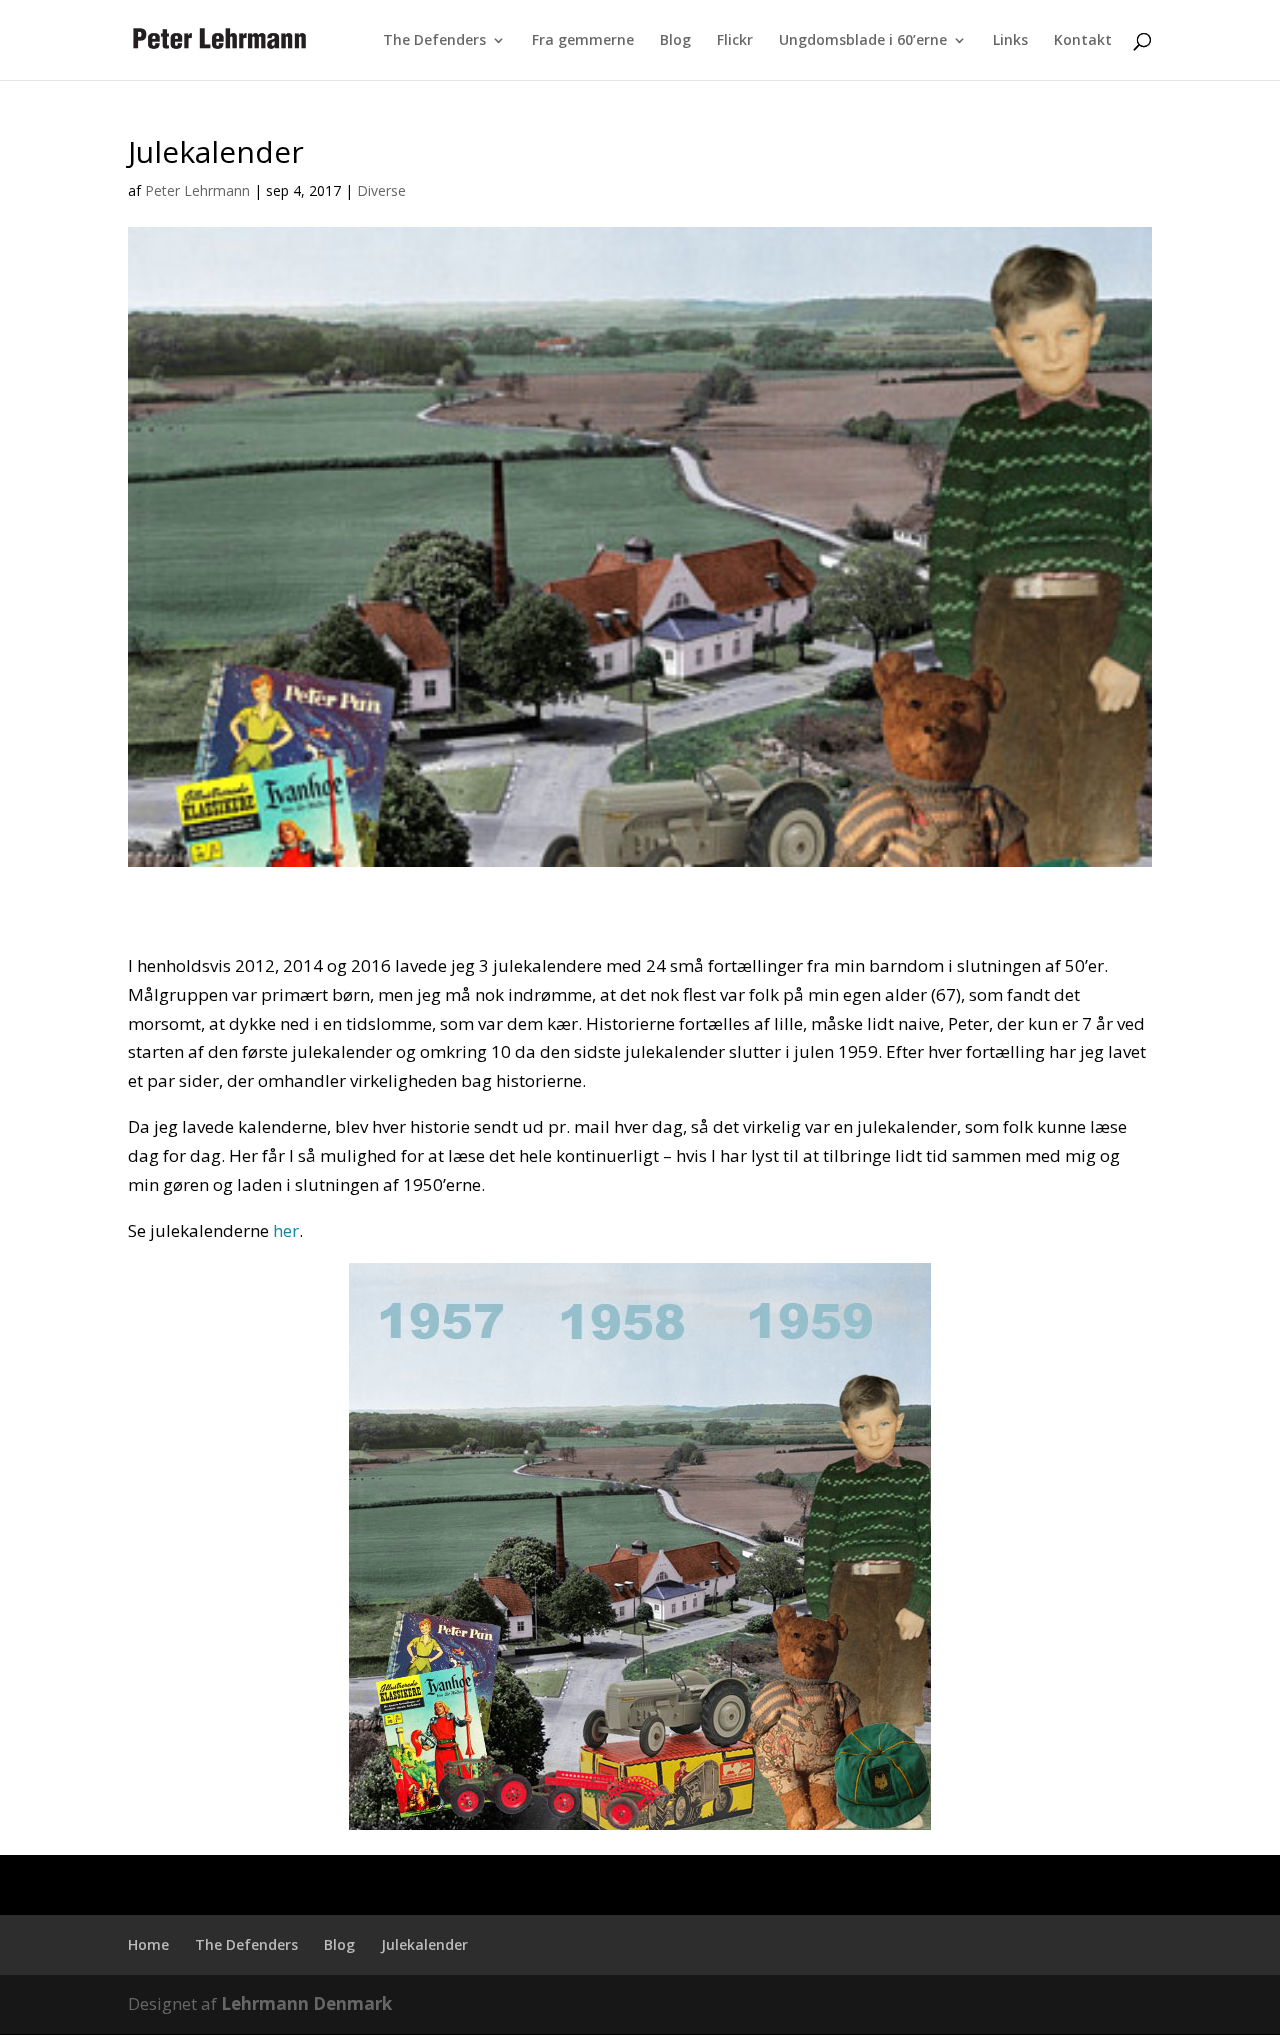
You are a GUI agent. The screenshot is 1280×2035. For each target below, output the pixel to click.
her (286, 1230)
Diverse (381, 190)
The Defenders (434, 41)
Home (148, 1944)
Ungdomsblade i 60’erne (863, 41)
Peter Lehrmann (197, 190)
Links (1010, 41)
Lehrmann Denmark (306, 2003)
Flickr (735, 41)
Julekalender (424, 1944)
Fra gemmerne (583, 41)
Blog (675, 41)
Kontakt (1083, 41)
